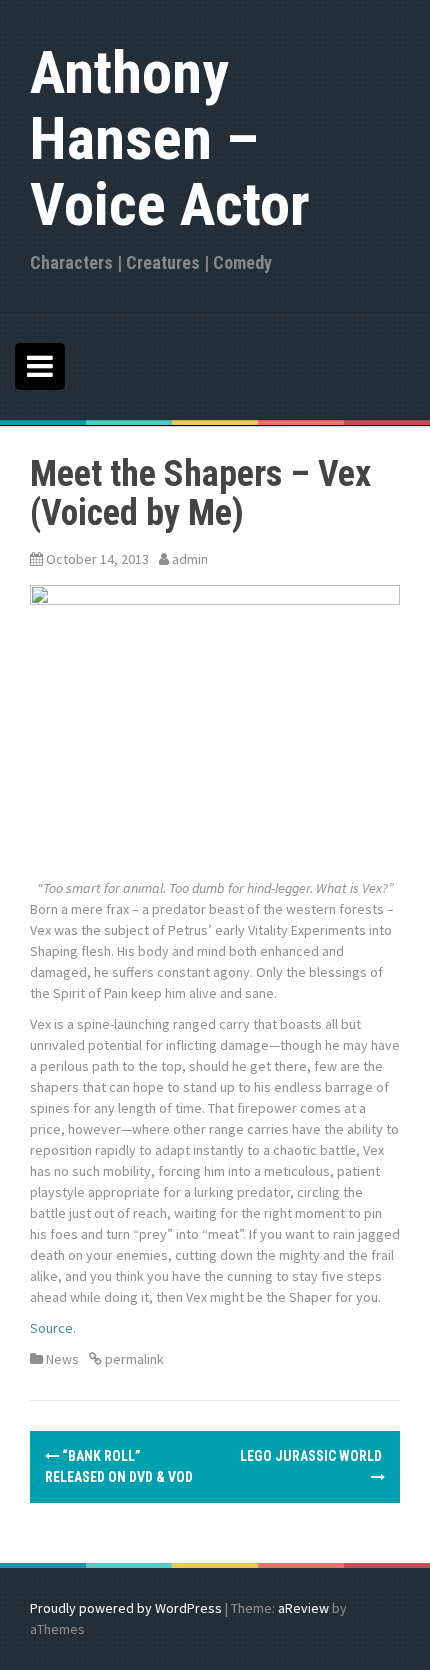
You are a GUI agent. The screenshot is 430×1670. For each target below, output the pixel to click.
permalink (133, 1359)
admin (190, 559)
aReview (303, 1608)
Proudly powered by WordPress (126, 1608)
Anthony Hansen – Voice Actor (170, 138)
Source (51, 1328)
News (62, 1359)
